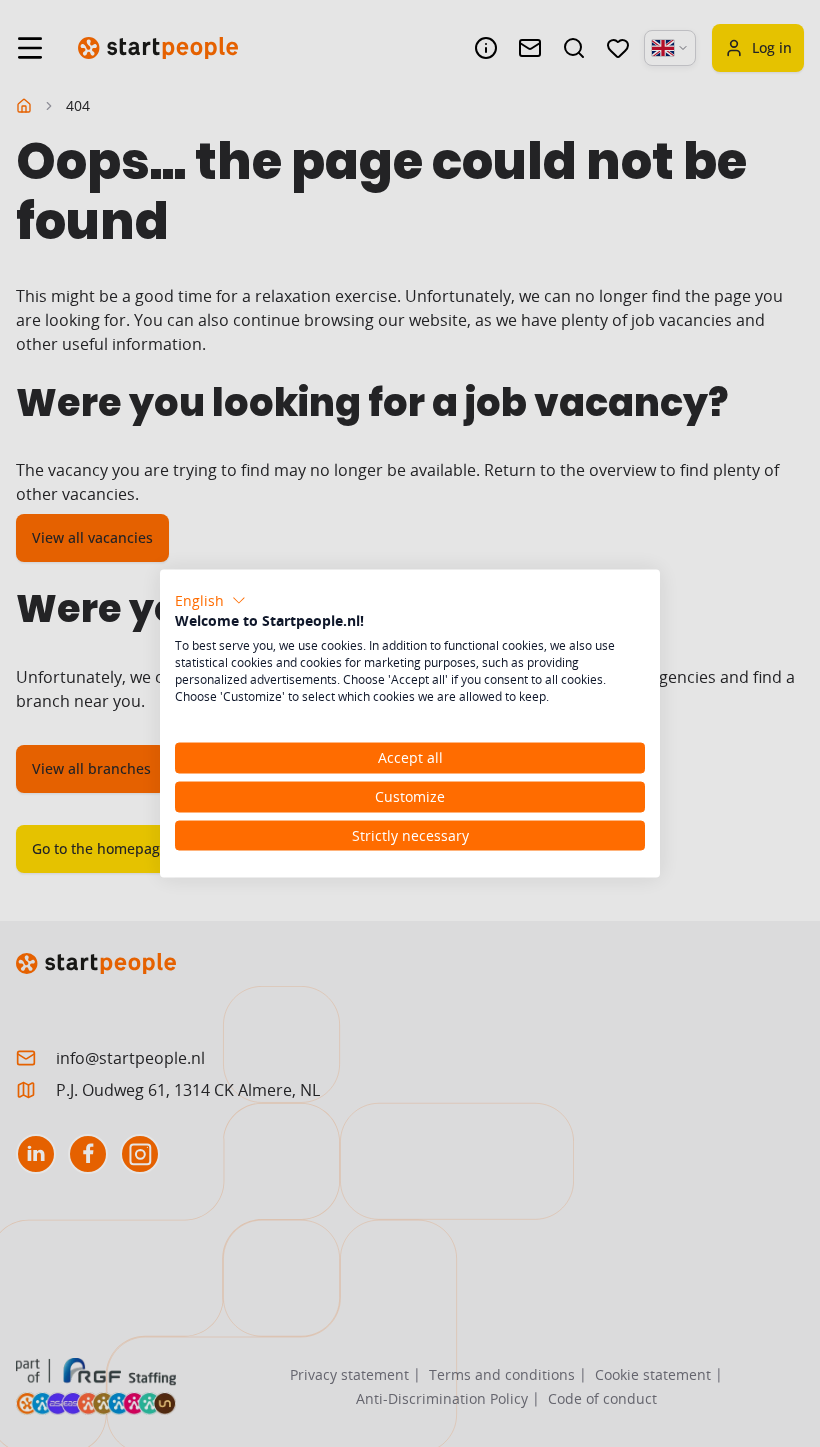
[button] (210, 600)
